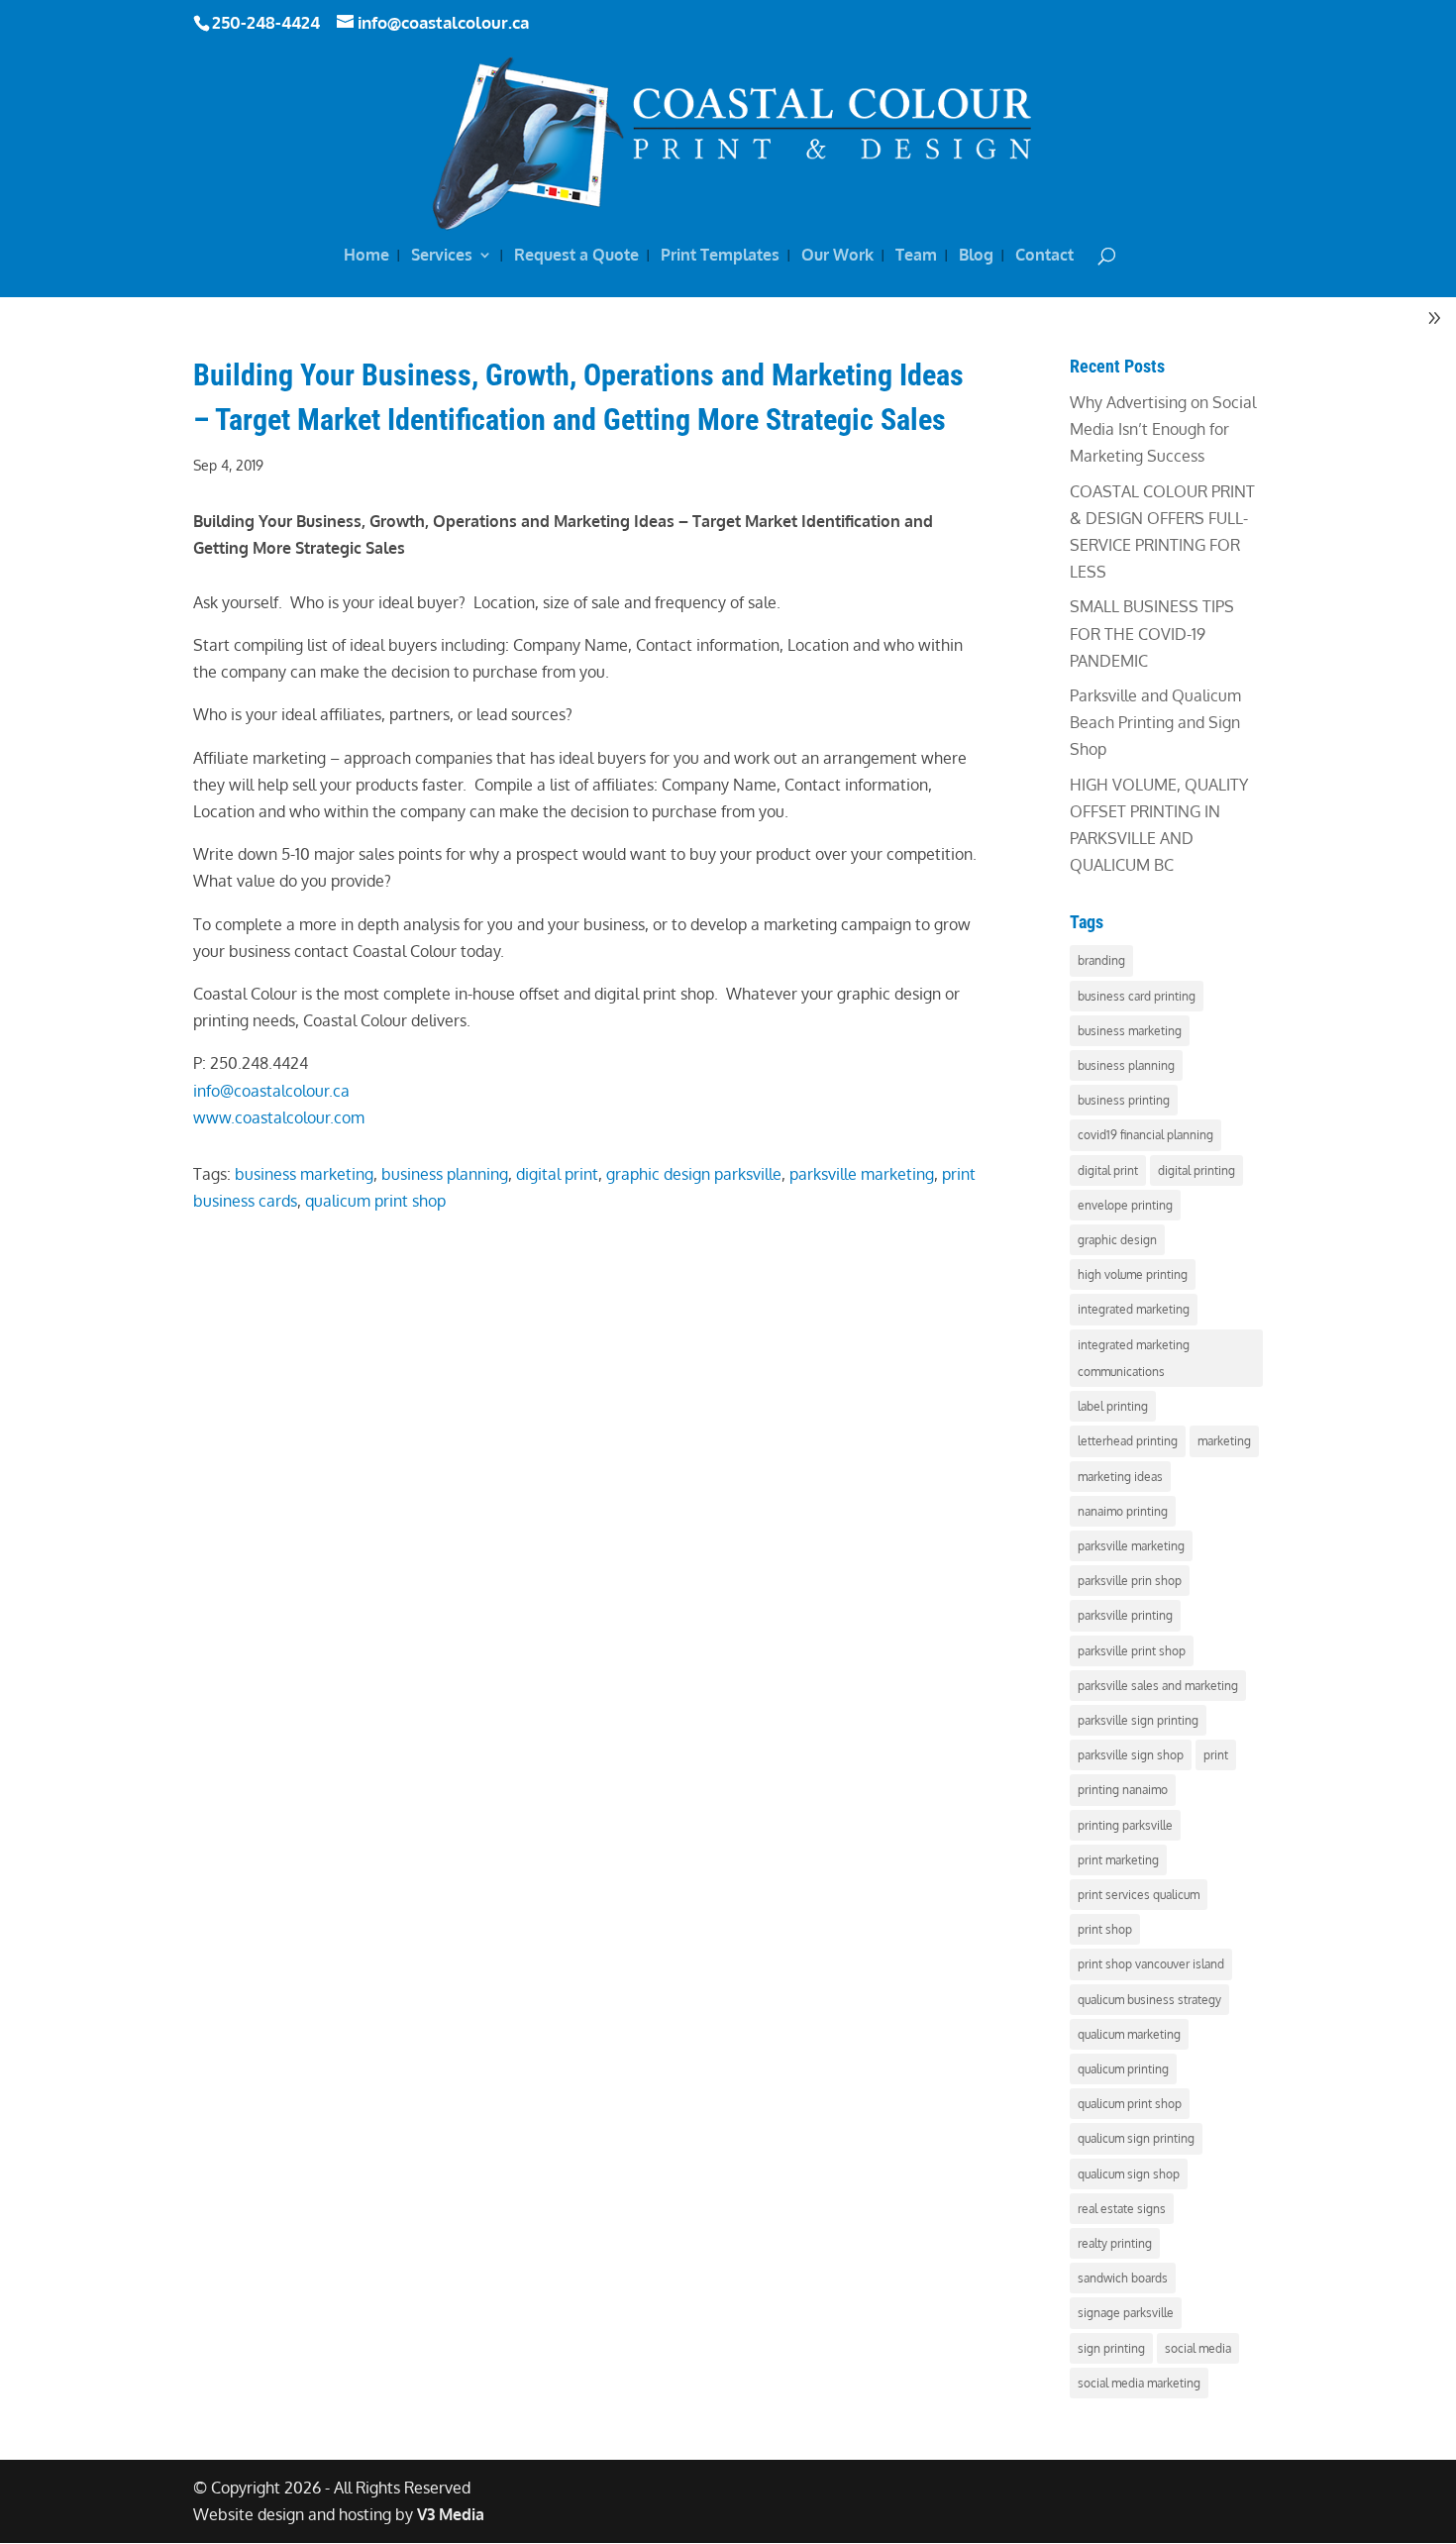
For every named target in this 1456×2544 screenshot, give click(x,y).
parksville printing (1125, 1615)
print (1216, 1755)
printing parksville (1125, 1825)
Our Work (837, 256)
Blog (976, 256)
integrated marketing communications (1134, 1358)
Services (442, 256)
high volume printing (1133, 1274)
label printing (1113, 1406)
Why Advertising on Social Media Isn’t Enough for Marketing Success (1163, 429)
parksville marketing (862, 1174)
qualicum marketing (1129, 2034)
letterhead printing (1128, 1441)
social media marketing (1139, 2383)
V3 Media (451, 2514)
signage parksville (1126, 2313)
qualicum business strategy (1149, 2000)
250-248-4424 (266, 22)
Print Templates (720, 256)
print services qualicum (1139, 1895)
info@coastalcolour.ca (271, 1091)
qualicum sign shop (1129, 2174)
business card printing (1137, 996)
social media (1198, 2348)
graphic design (1117, 1240)
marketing (1224, 1441)
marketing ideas (1120, 1477)
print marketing (1118, 1860)
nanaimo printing (1123, 1511)
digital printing (1196, 1170)
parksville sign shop (1131, 1755)
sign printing (1111, 2348)
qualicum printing (1123, 2069)
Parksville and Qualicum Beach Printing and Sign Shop (1155, 722)
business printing (1124, 1100)
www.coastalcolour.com (279, 1117)
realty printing (1115, 2243)
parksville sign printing (1138, 1720)
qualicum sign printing (1136, 2138)
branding (1101, 960)
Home (366, 256)
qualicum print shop (375, 1201)
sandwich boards (1123, 2278)
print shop (1105, 1929)
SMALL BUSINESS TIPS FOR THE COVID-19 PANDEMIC (1152, 633)
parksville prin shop (1130, 1581)
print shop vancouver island (1151, 1964)
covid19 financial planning (1145, 1135)
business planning (445, 1174)
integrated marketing (1134, 1309)
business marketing (304, 1174)
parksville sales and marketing (1158, 1686)
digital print (557, 1174)
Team (916, 256)
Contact (1044, 256)
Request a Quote (576, 256)
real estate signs (1122, 2209)
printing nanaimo (1123, 1790)
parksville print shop (1132, 1651)
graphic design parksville (694, 1174)
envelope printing (1125, 1205)
